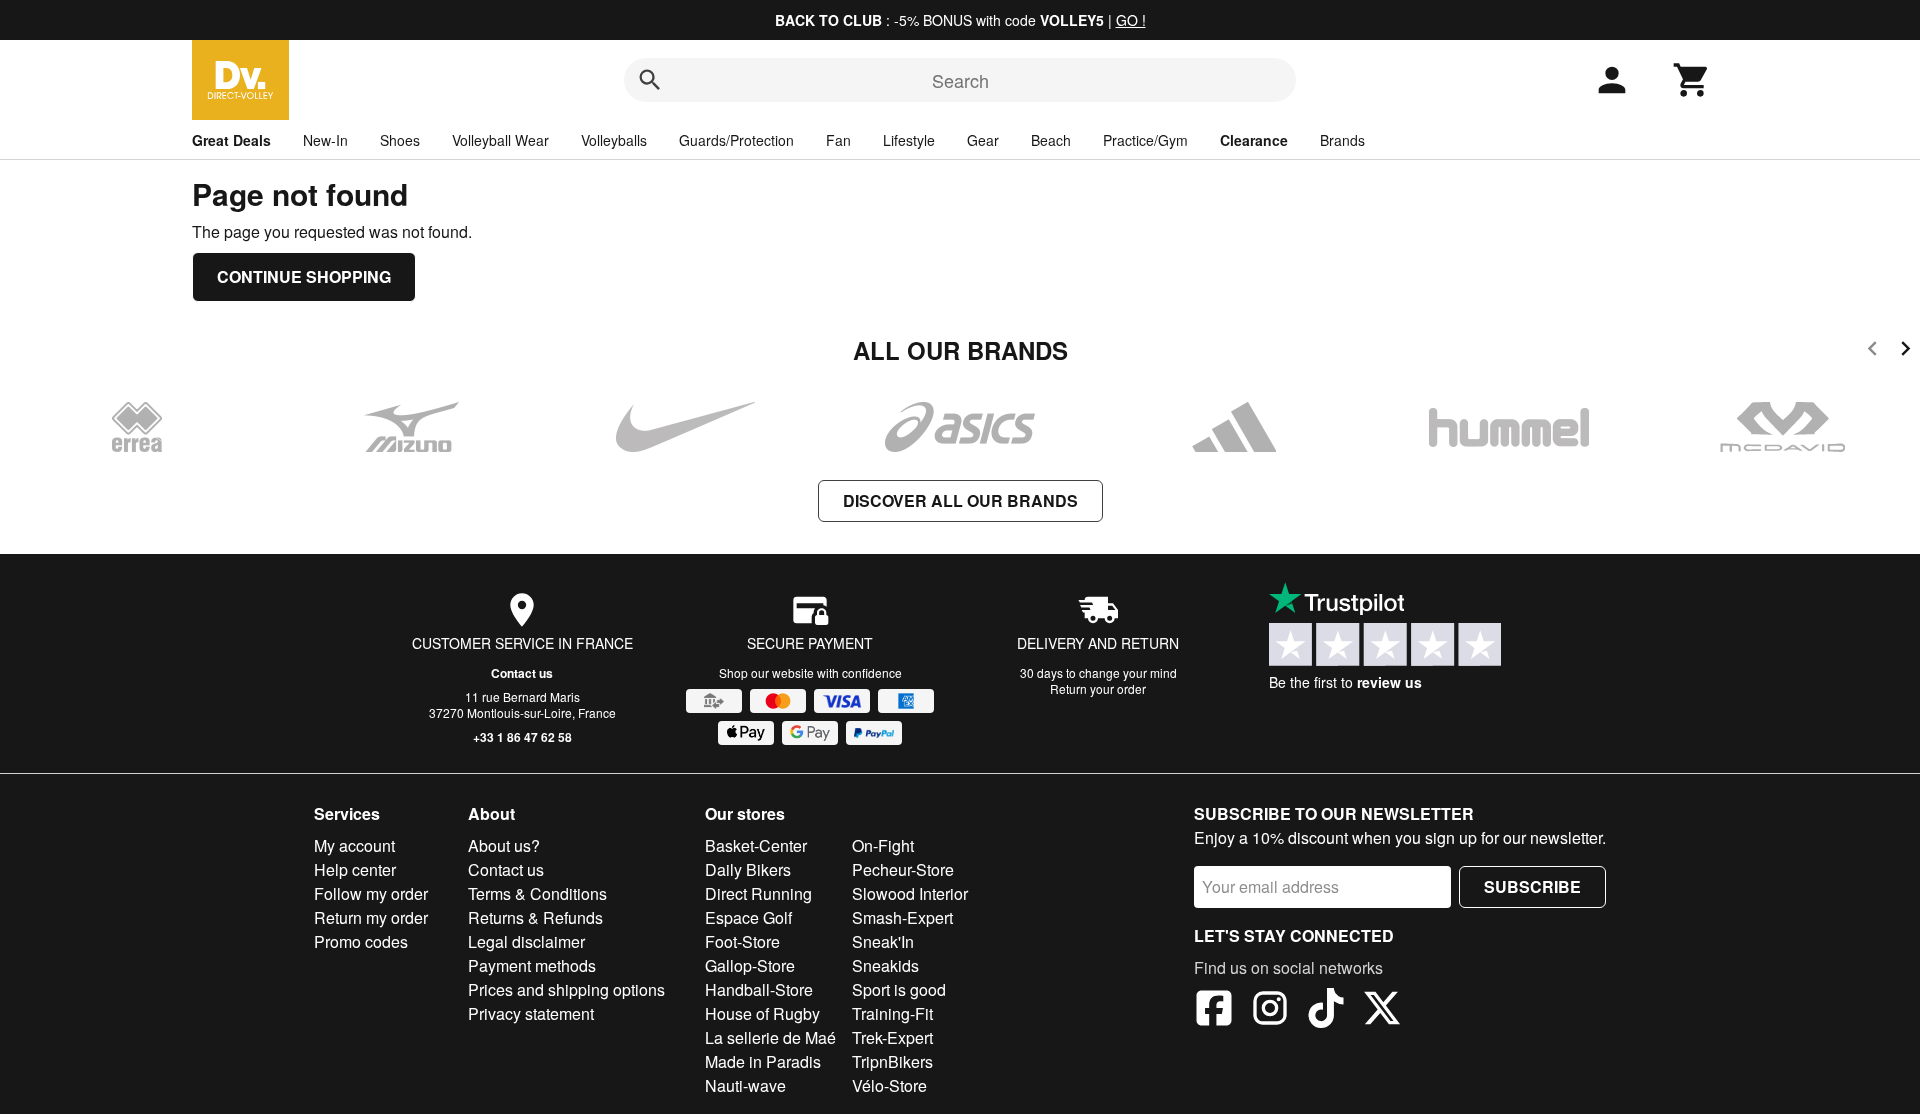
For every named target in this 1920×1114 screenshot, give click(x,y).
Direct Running (758, 893)
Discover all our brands (960, 500)
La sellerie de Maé (770, 1037)
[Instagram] (1270, 1011)
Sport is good (899, 989)
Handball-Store (759, 989)
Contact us (522, 673)
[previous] (1872, 351)
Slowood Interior (910, 893)
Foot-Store (742, 941)
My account (354, 845)
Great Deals (231, 140)
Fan (838, 140)
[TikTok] (1326, 1011)
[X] (1382, 1011)
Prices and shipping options (566, 989)
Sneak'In (883, 941)
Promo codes (361, 941)
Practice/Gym (1145, 140)
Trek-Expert (892, 1037)
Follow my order (371, 893)
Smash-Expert (902, 917)
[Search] (650, 80)
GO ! (1131, 20)
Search (960, 80)
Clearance (1254, 140)
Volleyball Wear (500, 140)
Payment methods (532, 965)
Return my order (371, 917)
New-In (325, 140)
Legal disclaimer (526, 941)
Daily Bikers (748, 869)
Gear (983, 140)
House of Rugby (762, 1013)
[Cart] (1692, 80)
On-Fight (883, 845)
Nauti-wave (745, 1085)
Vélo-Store (889, 1085)
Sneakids (885, 965)
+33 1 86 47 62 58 (522, 737)
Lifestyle (909, 140)
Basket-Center (756, 845)
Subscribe (1532, 886)
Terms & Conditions (537, 893)
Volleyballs (614, 140)
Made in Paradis (763, 1061)
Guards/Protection (736, 140)
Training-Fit (892, 1013)
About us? (504, 845)
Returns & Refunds (535, 917)
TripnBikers (892, 1061)
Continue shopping (304, 276)
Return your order (1098, 688)
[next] (1905, 351)
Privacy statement (531, 1013)
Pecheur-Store (903, 869)
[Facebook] (1214, 1011)
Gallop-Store (750, 965)
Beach (1051, 140)
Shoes (400, 140)
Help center (355, 869)
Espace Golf (748, 917)
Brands (1342, 140)
